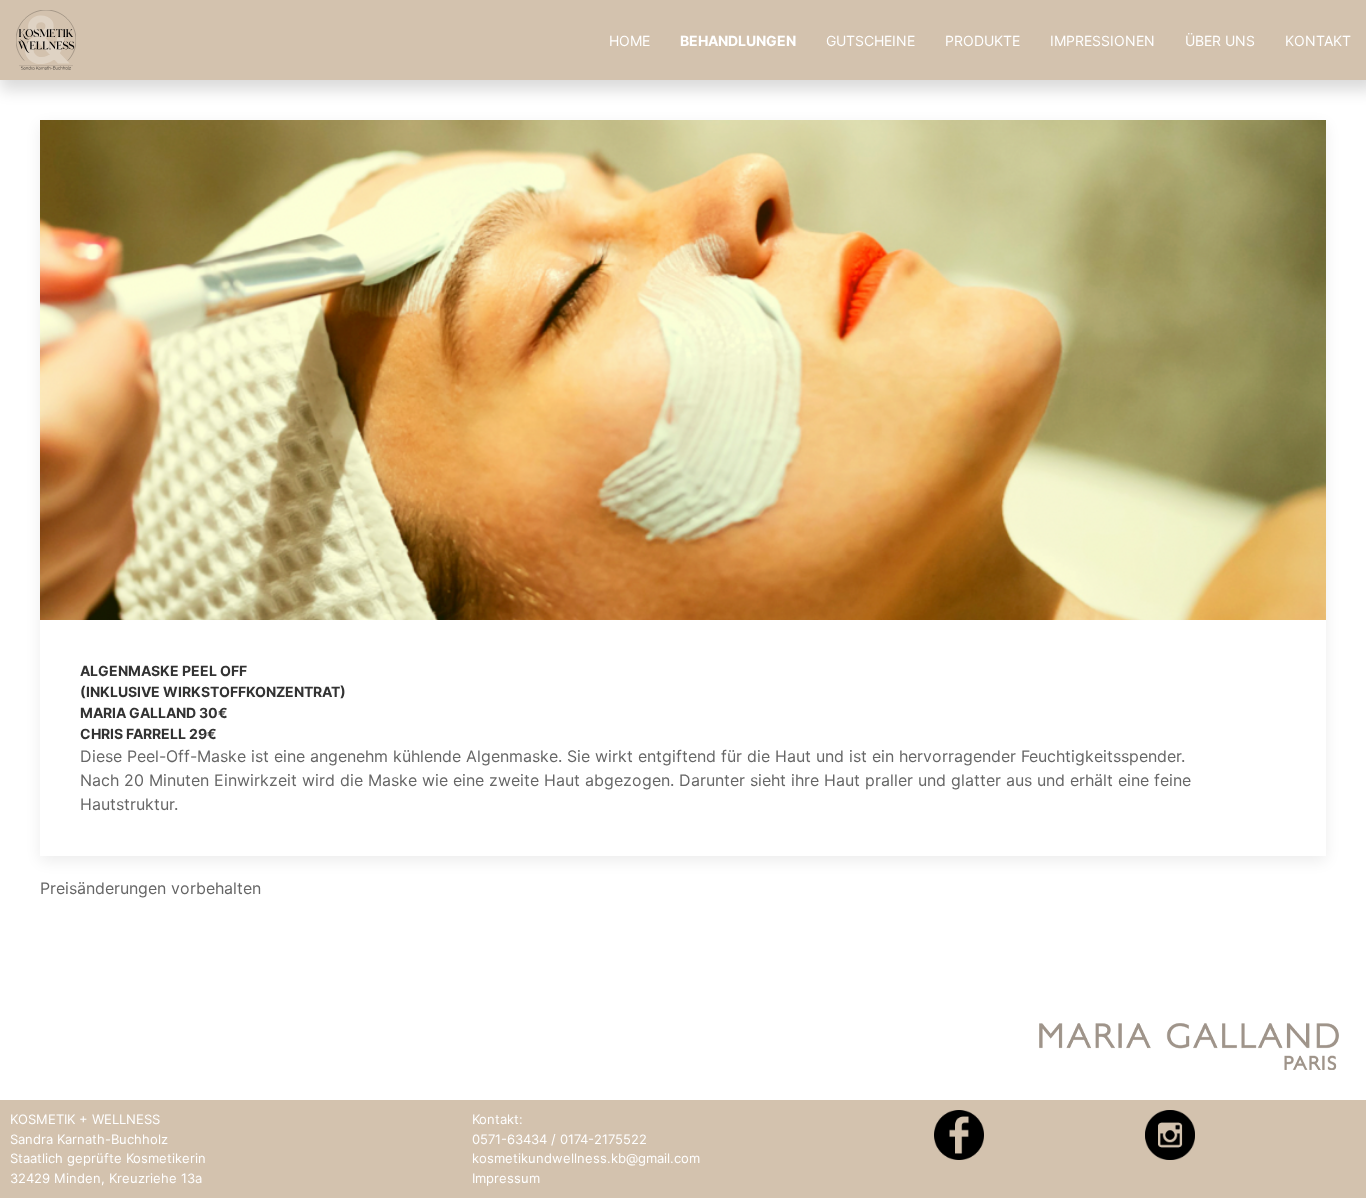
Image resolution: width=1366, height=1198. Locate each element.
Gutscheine (870, 40)
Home (629, 40)
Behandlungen (738, 40)
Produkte (982, 40)
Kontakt (1318, 40)
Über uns (1220, 40)
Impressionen (1102, 40)
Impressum (506, 1178)
